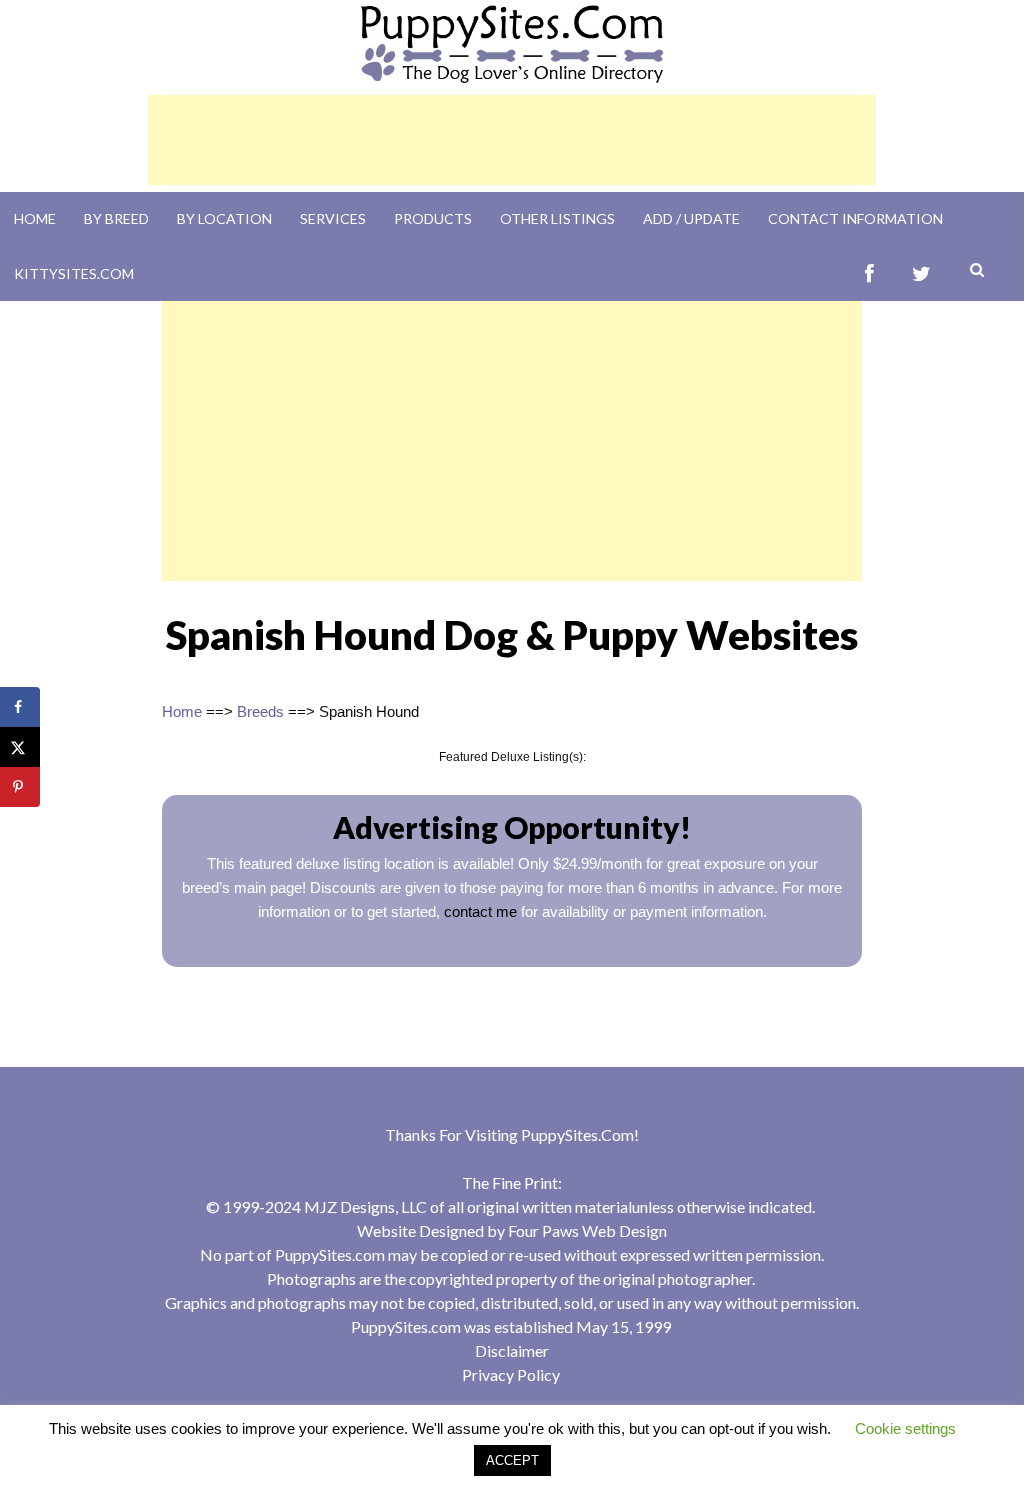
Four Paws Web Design (587, 1230)
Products (433, 218)
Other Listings (557, 218)
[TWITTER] (921, 273)
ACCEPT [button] (512, 1460)
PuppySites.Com (577, 1134)
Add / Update (691, 218)
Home (35, 218)
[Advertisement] (512, 140)
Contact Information (855, 218)
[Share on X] (20, 747)
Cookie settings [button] (905, 1428)
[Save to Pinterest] (20, 787)
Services (333, 218)
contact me (480, 911)
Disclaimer (512, 1350)
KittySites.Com (74, 273)
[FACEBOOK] (869, 273)
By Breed (116, 218)
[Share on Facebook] (20, 707)
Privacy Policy (511, 1374)
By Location (224, 218)
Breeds (260, 711)
